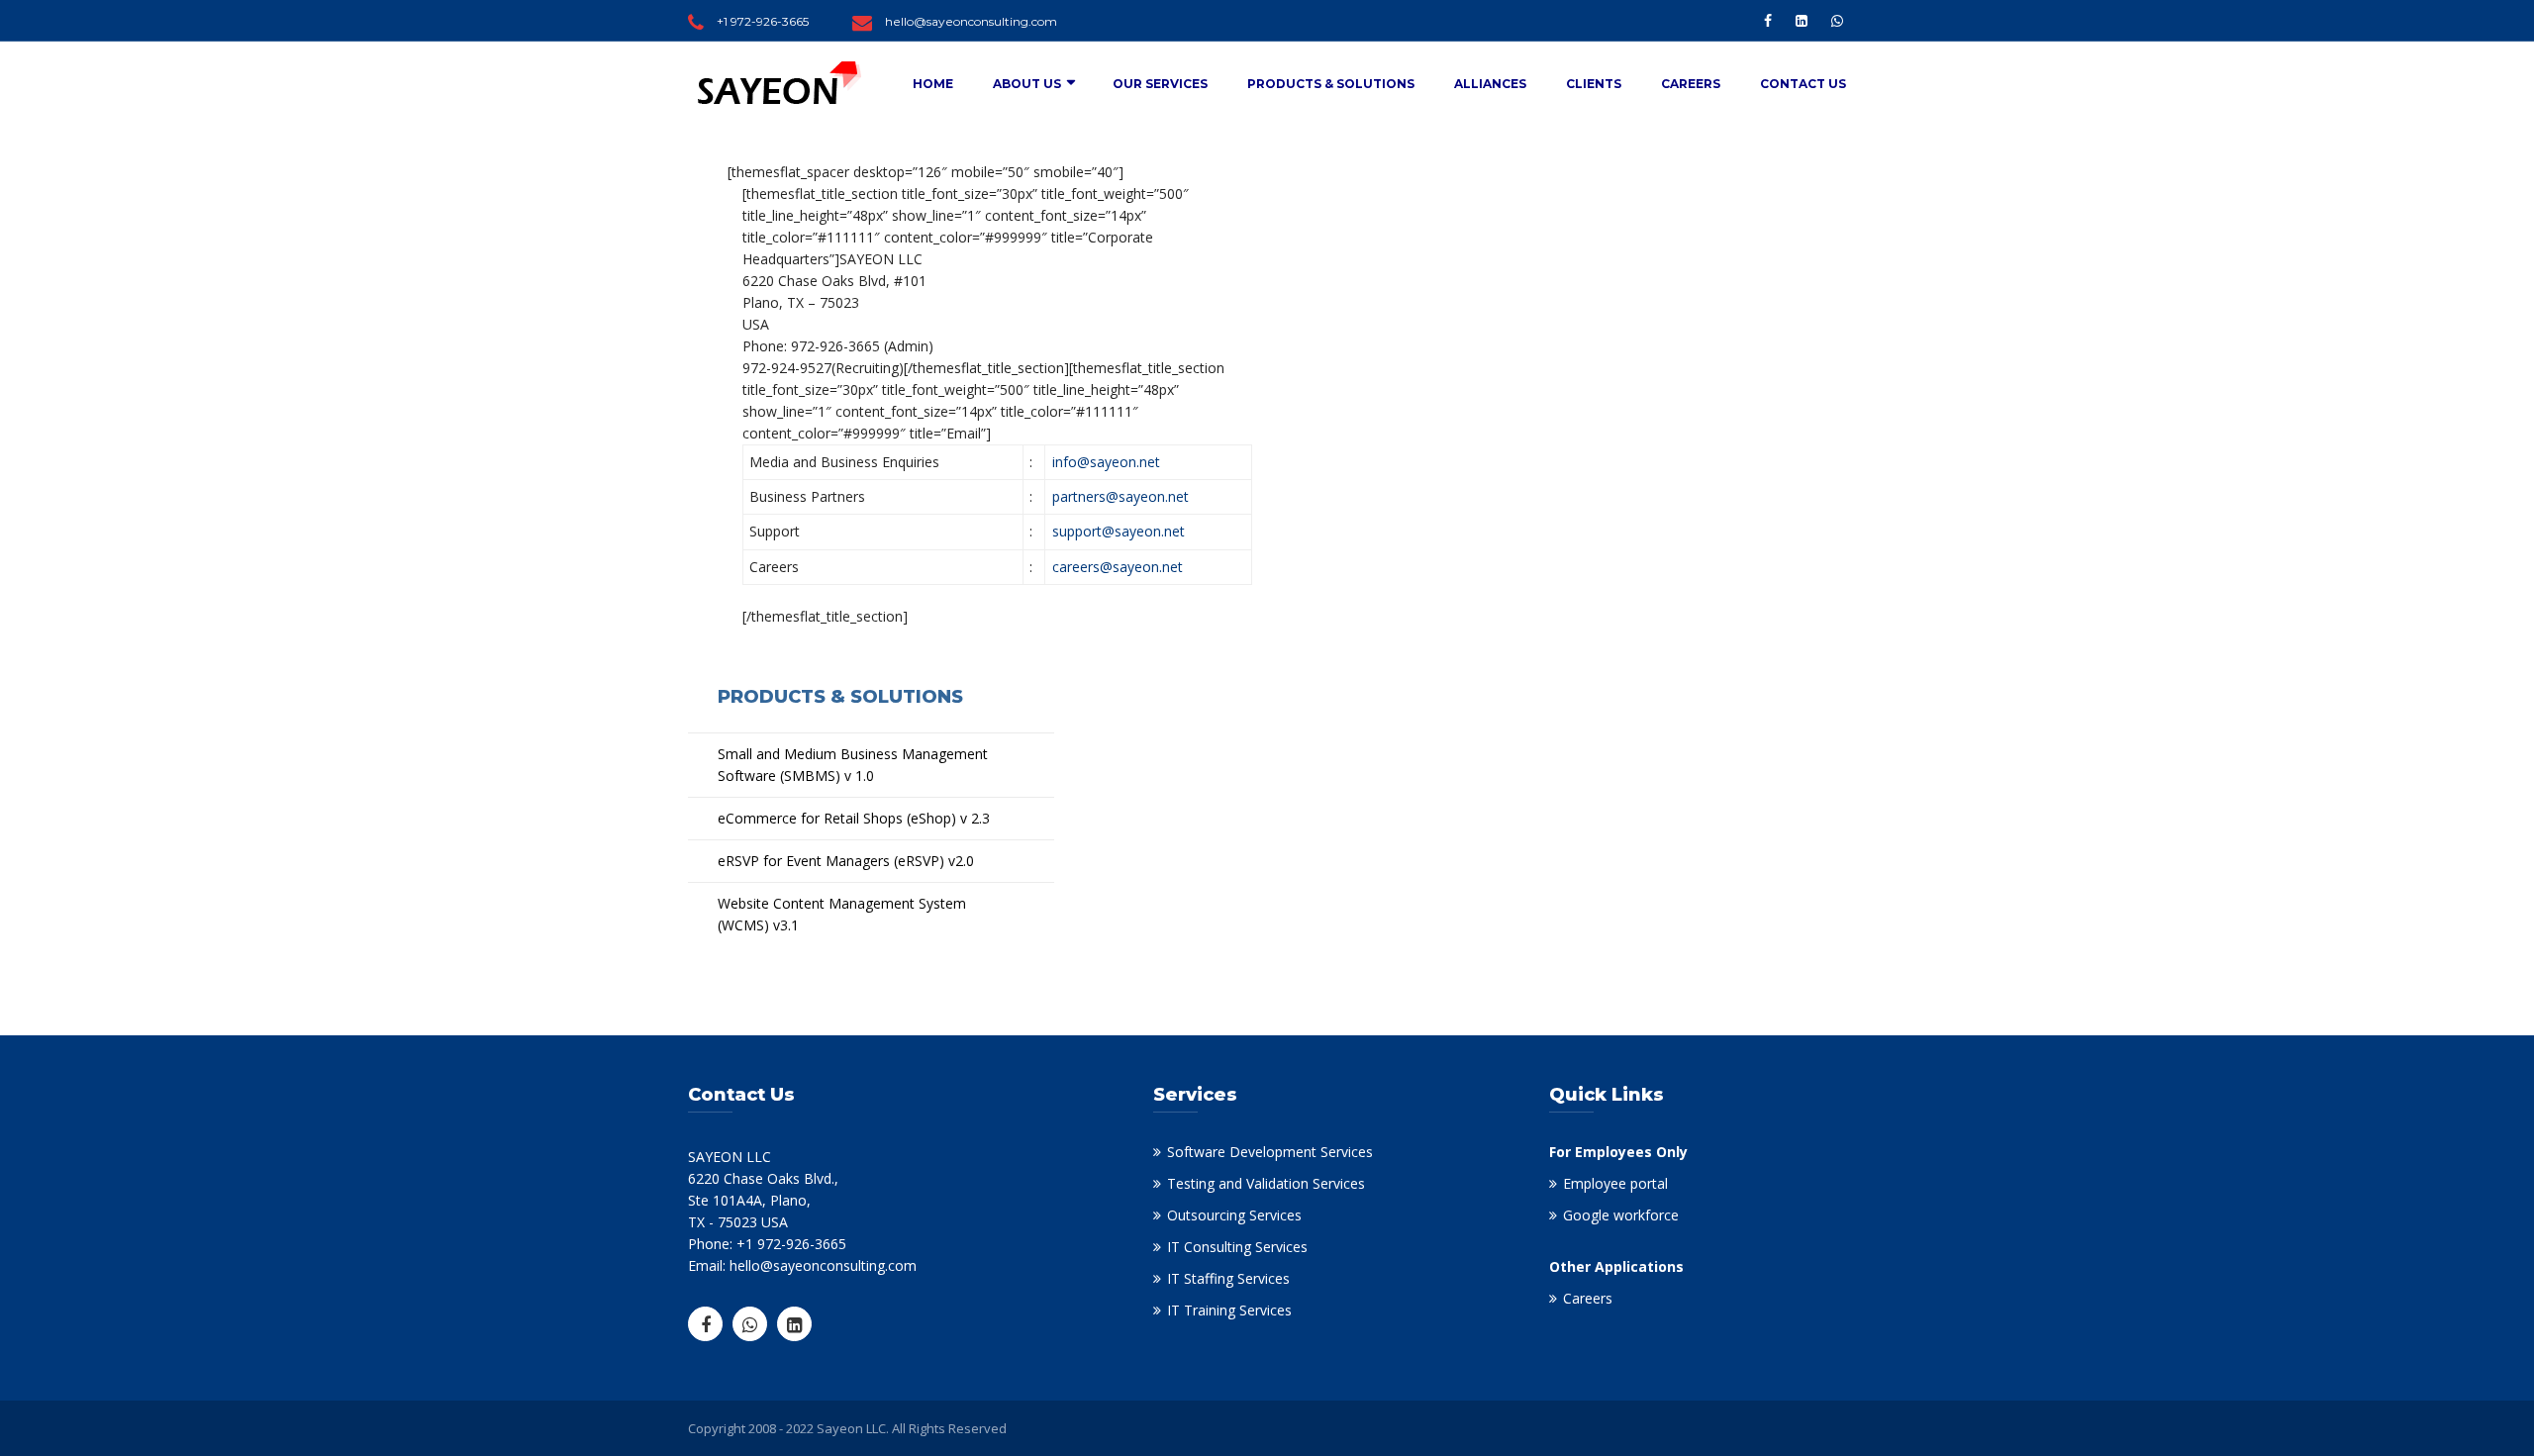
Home (933, 84)
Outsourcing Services (1234, 1215)
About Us (1027, 84)
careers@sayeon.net (1118, 567)
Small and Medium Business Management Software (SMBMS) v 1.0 (853, 765)
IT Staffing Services (1228, 1278)
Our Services (1160, 84)
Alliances (1490, 84)
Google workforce (1621, 1215)
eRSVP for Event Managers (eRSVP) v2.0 (846, 861)
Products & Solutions (1331, 84)
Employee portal (1615, 1183)
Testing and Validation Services (1266, 1183)
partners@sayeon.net (1121, 496)
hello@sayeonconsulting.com (971, 21)
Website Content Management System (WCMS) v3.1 (842, 914)
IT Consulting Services (1237, 1247)
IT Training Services (1229, 1310)
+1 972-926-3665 (763, 21)
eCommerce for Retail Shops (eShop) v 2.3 (854, 818)
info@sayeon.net (1106, 462)
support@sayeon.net (1119, 531)
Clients (1594, 84)
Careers (1691, 84)
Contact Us (1803, 84)
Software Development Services (1270, 1152)
